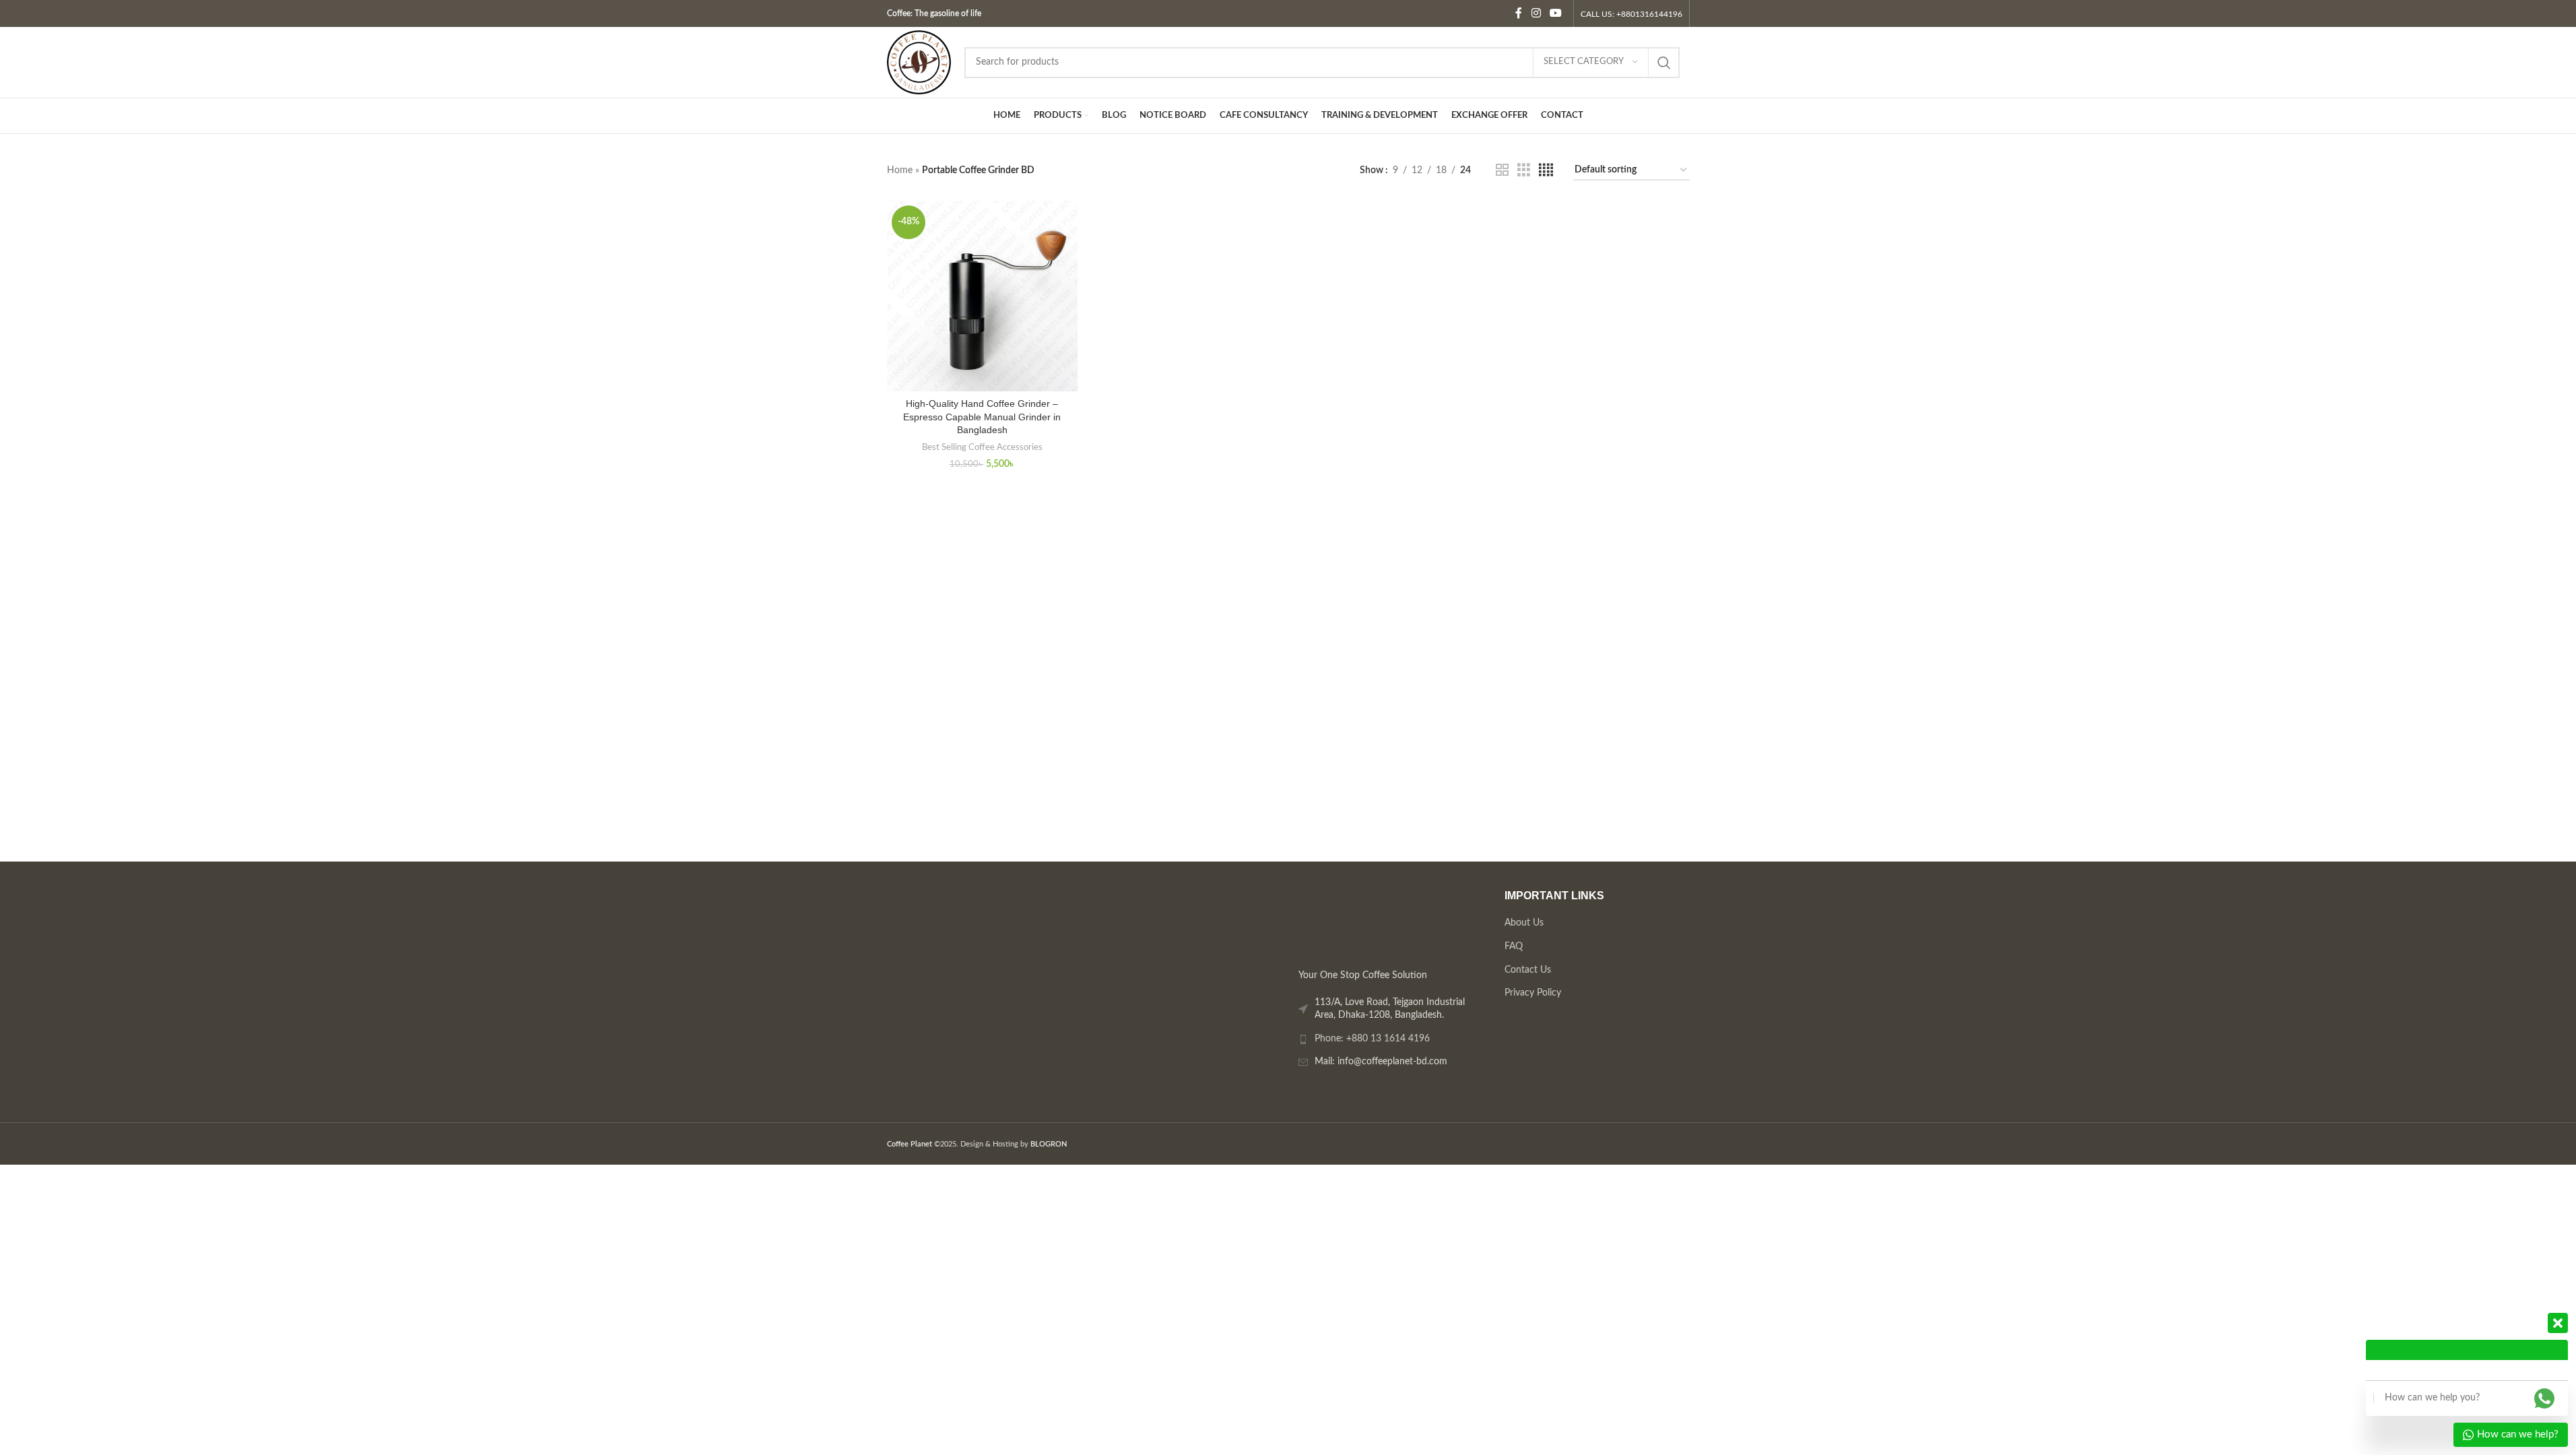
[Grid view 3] (1524, 170)
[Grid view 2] (1502, 170)
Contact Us (1527, 970)
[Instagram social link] (1536, 13)
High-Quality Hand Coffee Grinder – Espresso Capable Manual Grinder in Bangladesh (982, 417)
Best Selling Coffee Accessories (982, 447)
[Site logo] (919, 62)
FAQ (1513, 946)
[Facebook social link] (1519, 13)
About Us (1523, 923)
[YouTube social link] (1555, 13)
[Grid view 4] (1546, 170)
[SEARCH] (1664, 63)
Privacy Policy (1532, 993)
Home (900, 170)
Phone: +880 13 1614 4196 (1372, 1039)
